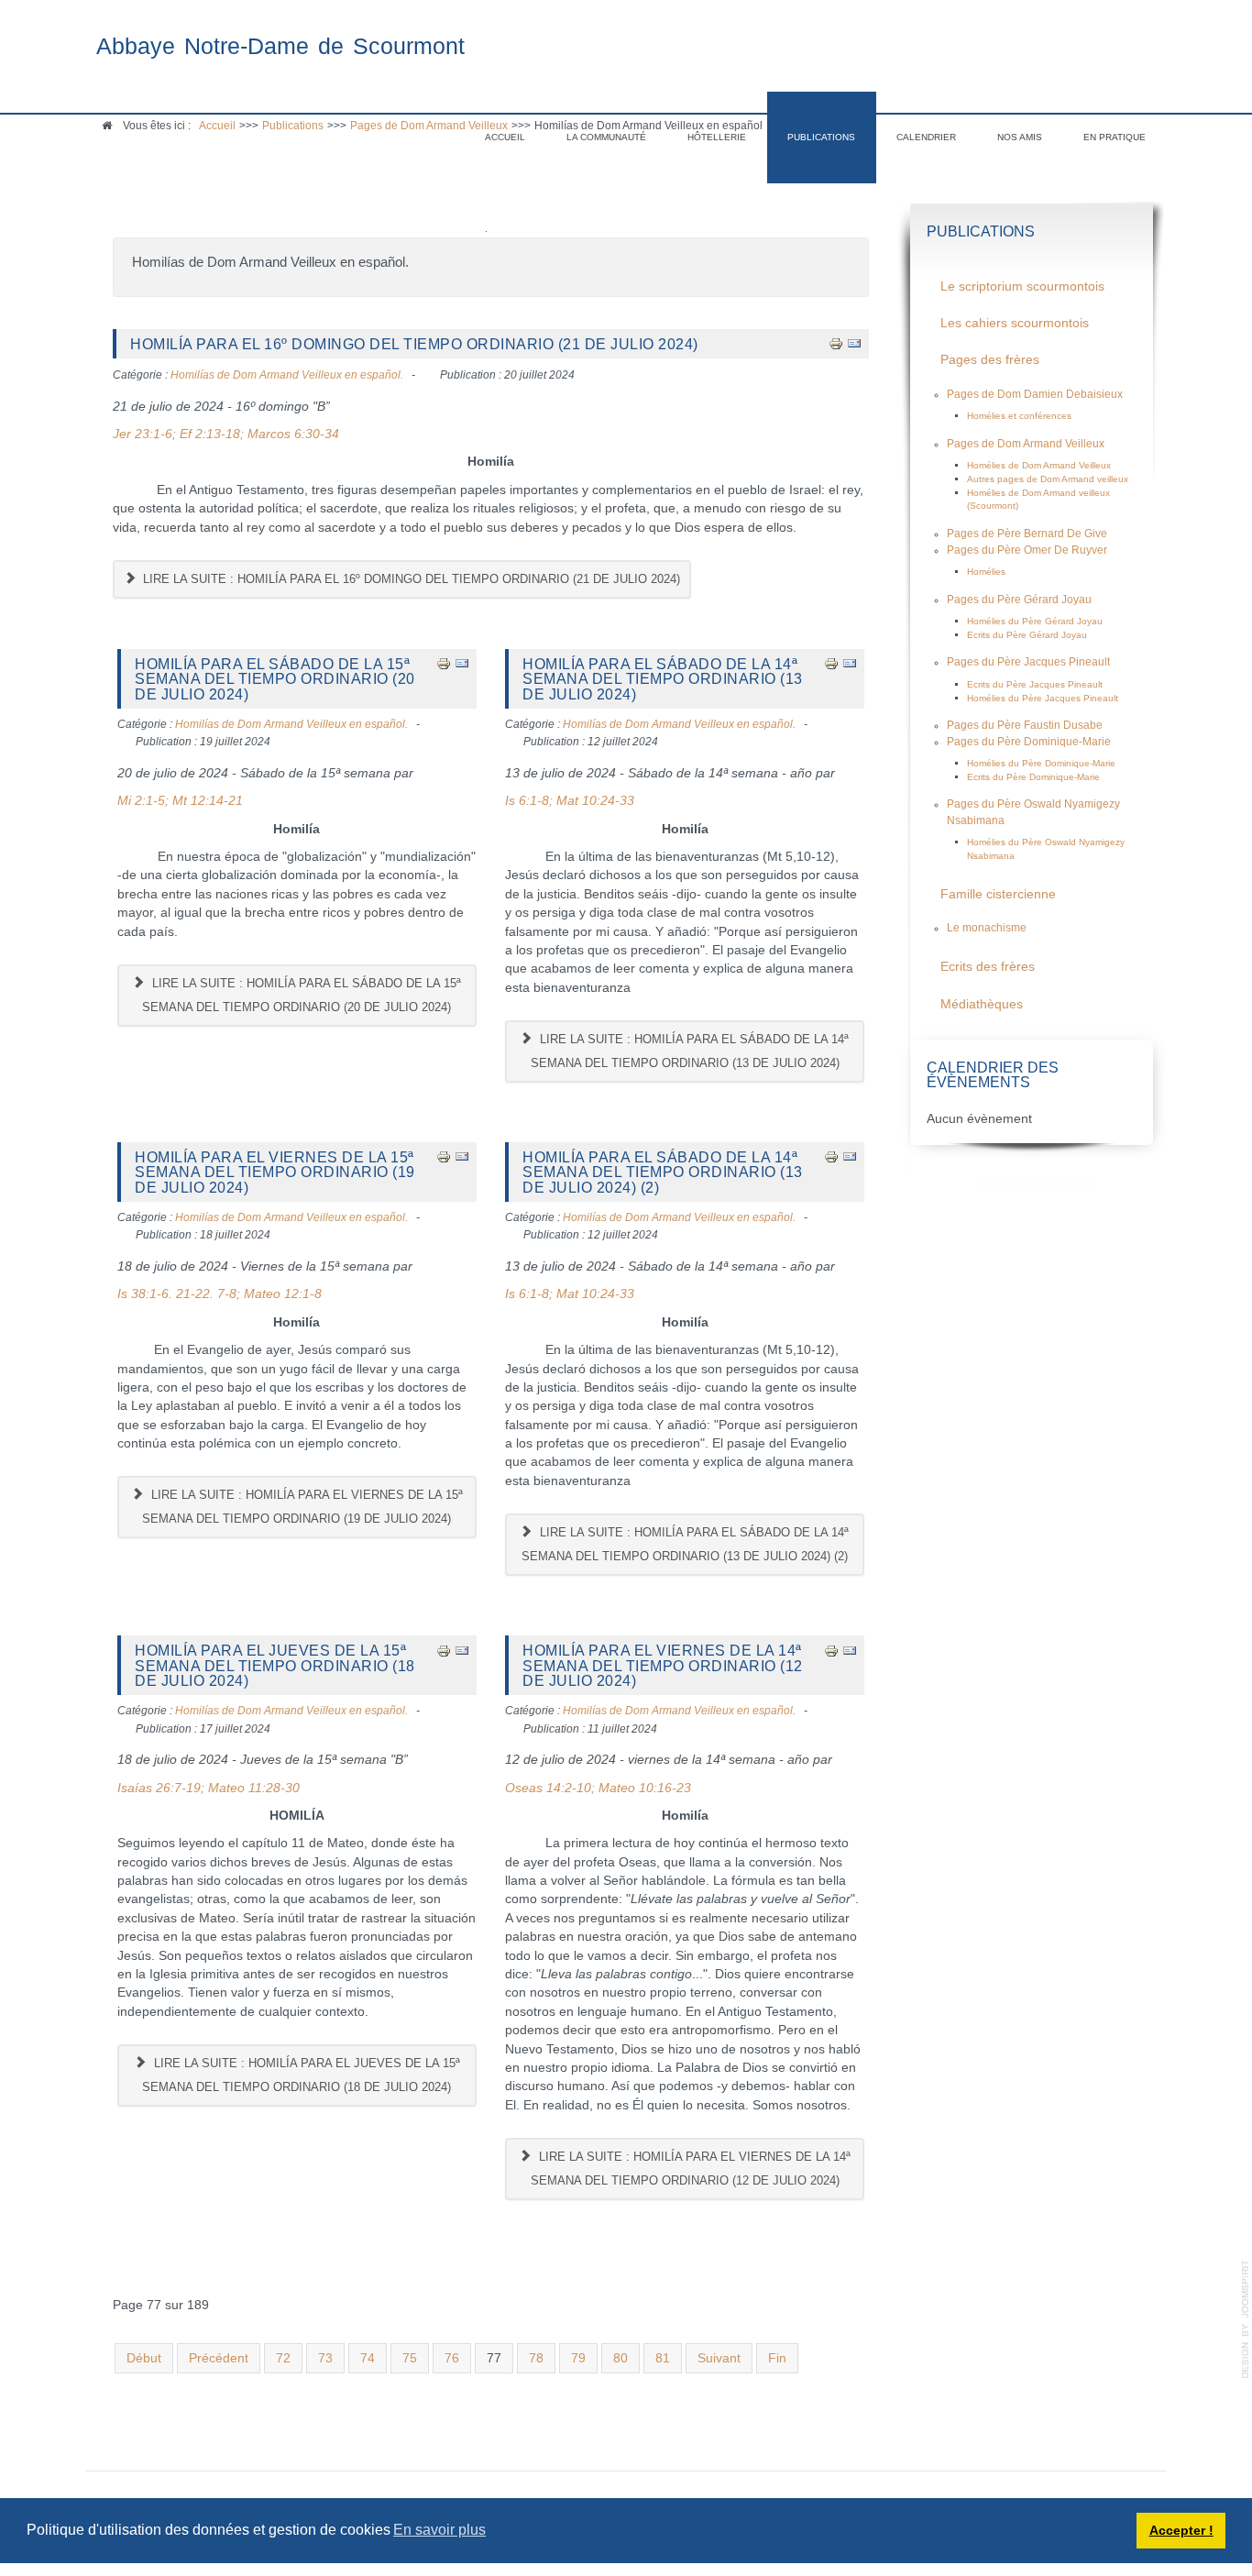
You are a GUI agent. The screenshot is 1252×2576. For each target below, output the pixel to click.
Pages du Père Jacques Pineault (1028, 662)
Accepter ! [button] (1181, 2530)
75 (410, 2358)
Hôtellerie (717, 137)
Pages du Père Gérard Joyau (1019, 600)
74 (368, 2358)
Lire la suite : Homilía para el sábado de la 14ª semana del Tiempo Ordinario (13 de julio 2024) (690, 1051)
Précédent (219, 2358)
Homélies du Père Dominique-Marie (1041, 763)
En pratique (1115, 137)
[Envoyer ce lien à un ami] (854, 343)
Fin (777, 2358)
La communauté (606, 137)
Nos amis (1020, 137)
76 (452, 2358)
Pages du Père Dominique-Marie (1029, 742)
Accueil (505, 137)
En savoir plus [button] (439, 2530)
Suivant (719, 2358)
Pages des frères (990, 360)
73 (325, 2358)
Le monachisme (987, 928)
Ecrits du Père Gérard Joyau (1027, 635)
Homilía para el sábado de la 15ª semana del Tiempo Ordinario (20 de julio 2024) (275, 679)
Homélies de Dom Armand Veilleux (1039, 465)
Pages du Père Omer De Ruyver (1027, 550)
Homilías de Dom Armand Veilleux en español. (287, 375)
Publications (821, 137)
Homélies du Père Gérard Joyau (1035, 621)
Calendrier (926, 137)
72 (283, 2358)
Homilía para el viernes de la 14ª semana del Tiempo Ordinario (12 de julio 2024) (663, 1665)
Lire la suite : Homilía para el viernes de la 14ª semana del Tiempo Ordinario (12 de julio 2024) (691, 2169)
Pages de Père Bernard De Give (1027, 534)
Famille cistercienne (998, 894)
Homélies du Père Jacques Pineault (1043, 698)
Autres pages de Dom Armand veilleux (1048, 479)
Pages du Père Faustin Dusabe (1025, 725)
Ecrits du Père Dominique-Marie (1033, 777)
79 (578, 2358)
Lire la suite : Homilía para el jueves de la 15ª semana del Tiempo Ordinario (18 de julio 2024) (301, 2075)
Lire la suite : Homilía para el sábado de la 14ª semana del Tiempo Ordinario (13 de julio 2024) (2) (685, 1544)
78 (536, 2358)
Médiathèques (982, 1004)
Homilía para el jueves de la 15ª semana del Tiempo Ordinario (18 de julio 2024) (275, 1665)
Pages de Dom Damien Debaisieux (1035, 394)
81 (663, 2358)
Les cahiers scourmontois (1015, 323)
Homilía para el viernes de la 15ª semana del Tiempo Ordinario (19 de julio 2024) (275, 1172)
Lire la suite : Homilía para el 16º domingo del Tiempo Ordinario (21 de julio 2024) (410, 579)
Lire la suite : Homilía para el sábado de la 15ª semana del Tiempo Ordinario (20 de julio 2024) (302, 995)
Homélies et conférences (1019, 416)
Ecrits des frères (988, 967)
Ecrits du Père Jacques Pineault (1035, 684)
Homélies (986, 572)
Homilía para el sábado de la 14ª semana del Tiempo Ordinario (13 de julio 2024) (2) (663, 1172)
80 (621, 2358)
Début (144, 2358)
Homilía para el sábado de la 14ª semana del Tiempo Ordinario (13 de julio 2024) (663, 679)
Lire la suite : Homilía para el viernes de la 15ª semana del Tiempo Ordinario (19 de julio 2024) (302, 1507)
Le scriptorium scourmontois (1022, 286)
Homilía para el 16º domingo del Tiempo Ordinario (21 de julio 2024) (414, 344)
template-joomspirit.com (1246, 2319)
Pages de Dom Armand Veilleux (1026, 444)
